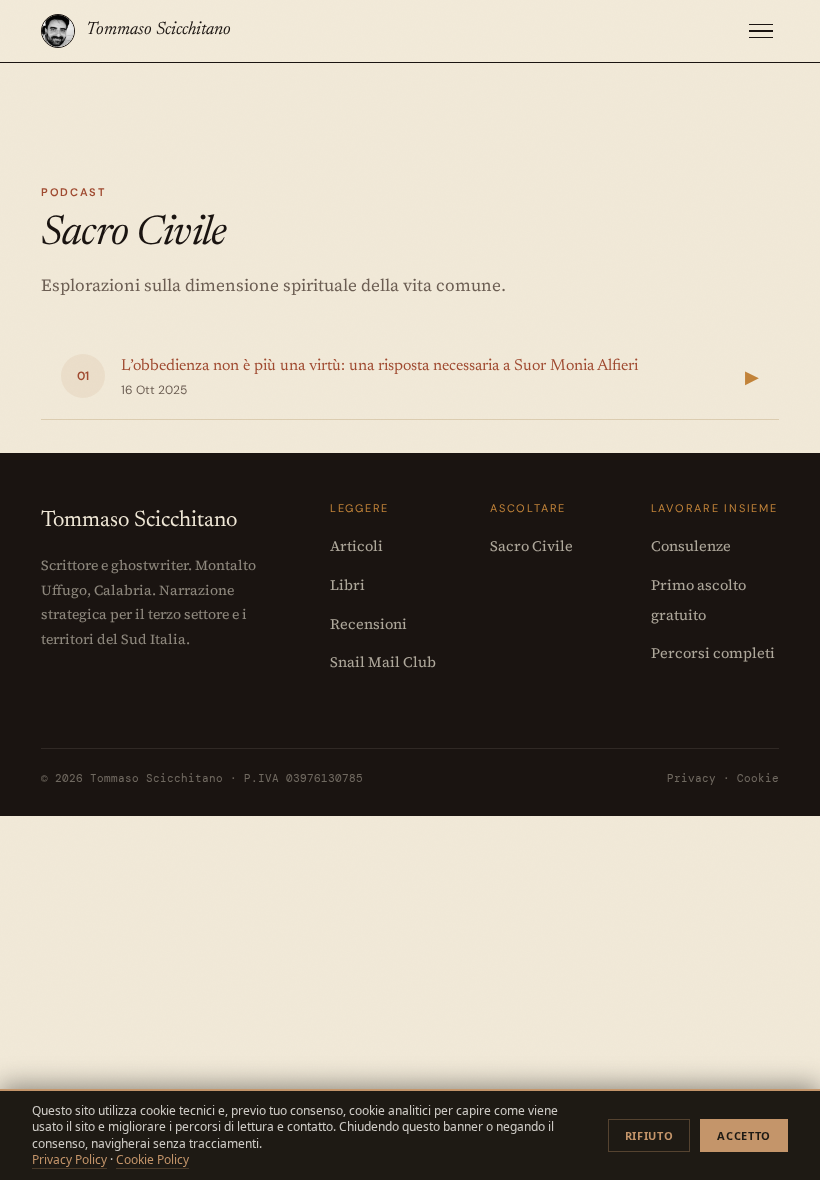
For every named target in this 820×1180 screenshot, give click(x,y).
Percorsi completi (713, 653)
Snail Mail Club (383, 662)
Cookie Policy (152, 1159)
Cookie (758, 778)
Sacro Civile (531, 546)
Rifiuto (649, 1135)
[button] (761, 31)
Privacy (691, 778)
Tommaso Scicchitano (158, 30)
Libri (347, 585)
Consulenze (691, 546)
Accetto (744, 1135)
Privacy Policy (69, 1159)
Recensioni (368, 624)
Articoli (356, 546)
